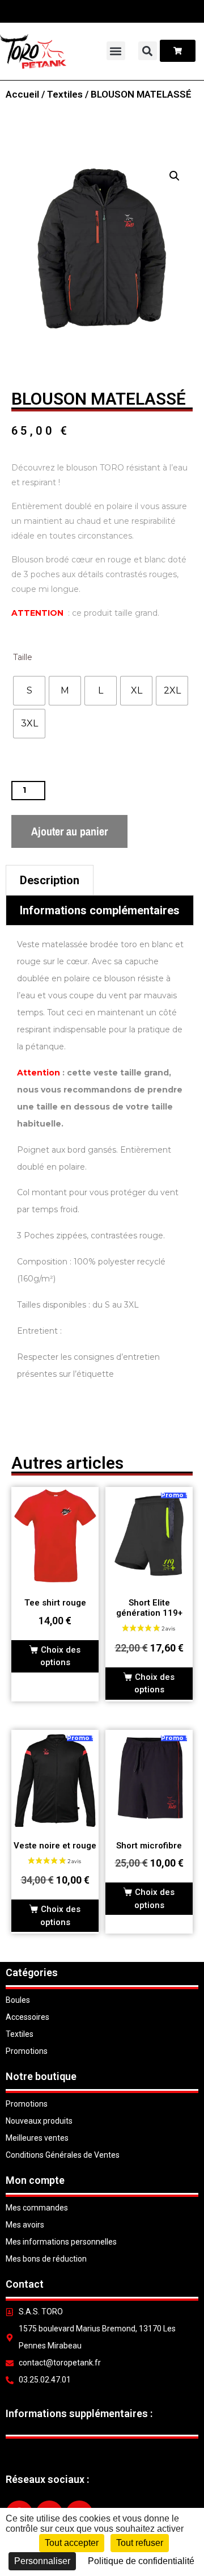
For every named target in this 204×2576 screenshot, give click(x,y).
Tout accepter (72, 2543)
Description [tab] (50, 880)
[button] (116, 51)
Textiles (65, 94)
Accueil (22, 94)
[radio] (29, 691)
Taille (23, 657)
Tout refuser (140, 2543)
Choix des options (60, 1656)
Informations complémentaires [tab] (100, 910)
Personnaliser (42, 2561)
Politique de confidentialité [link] (141, 2561)
